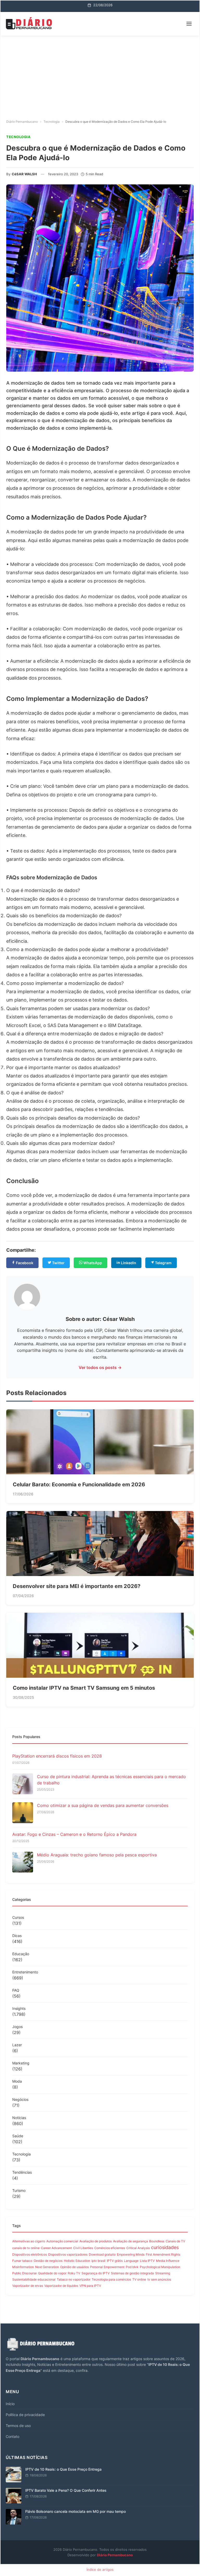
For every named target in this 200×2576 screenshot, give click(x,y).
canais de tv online (26, 2248)
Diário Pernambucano (115, 2555)
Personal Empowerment (107, 2267)
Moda (17, 2081)
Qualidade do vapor (52, 2273)
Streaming (163, 2273)
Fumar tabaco (22, 2261)
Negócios (20, 2099)
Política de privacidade (25, 2415)
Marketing (21, 2063)
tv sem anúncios (159, 2279)
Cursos (18, 1917)
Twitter (58, 1263)
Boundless (157, 2241)
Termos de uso (18, 2426)
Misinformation (23, 2267)
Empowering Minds (131, 2254)
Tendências (22, 2172)
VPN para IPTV (90, 2286)
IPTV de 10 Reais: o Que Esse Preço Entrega (63, 2469)
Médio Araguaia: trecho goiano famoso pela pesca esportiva (97, 1855)
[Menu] (189, 24)
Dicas (17, 1936)
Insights (19, 2008)
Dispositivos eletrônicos (30, 2254)
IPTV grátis (115, 2261)
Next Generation (47, 2267)
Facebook (24, 1263)
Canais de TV (175, 2241)
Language (131, 2261)
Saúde (18, 2136)
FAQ (16, 1990)
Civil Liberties (83, 2248)
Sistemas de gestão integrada (132, 2273)
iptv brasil (98, 2261)
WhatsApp (92, 1263)
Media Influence (168, 2261)
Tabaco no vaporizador (74, 2279)
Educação (21, 1954)
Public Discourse (24, 2273)
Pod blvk (132, 2267)
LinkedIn (128, 1263)
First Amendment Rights (163, 2254)
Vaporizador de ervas (28, 2286)
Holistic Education (77, 2261)
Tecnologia (21, 2154)
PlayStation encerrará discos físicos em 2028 (57, 1756)
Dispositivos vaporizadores (68, 2254)
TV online (139, 2279)
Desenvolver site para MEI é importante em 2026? (77, 1586)
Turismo (19, 2190)
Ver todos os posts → (100, 1367)
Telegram (163, 1263)
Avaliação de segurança (130, 2241)
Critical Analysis (138, 2248)
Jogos (17, 2027)
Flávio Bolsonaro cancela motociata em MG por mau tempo (76, 2511)
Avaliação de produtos (96, 2241)
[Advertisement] (100, 75)
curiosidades (165, 2247)
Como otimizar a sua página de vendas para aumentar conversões (103, 1805)
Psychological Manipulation (160, 2267)
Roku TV (74, 2273)
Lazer (17, 2045)
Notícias (19, 2118)
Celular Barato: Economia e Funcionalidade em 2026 (79, 1484)
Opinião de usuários (74, 2267)
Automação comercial (62, 2241)
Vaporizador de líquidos (61, 2286)
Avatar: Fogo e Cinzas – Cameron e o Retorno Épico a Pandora (74, 1834)
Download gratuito (102, 2254)
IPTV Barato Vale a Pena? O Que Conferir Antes (66, 2490)
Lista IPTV (147, 2261)
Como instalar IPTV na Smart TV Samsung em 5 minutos (84, 1688)
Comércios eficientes (110, 2248)
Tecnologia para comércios (111, 2279)
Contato (12, 2436)
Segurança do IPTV (96, 2273)
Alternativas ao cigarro (29, 2241)
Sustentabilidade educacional (34, 2279)
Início (10, 2404)
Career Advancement (56, 2248)
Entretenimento (25, 1972)
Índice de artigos (100, 2569)
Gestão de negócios (48, 2261)
